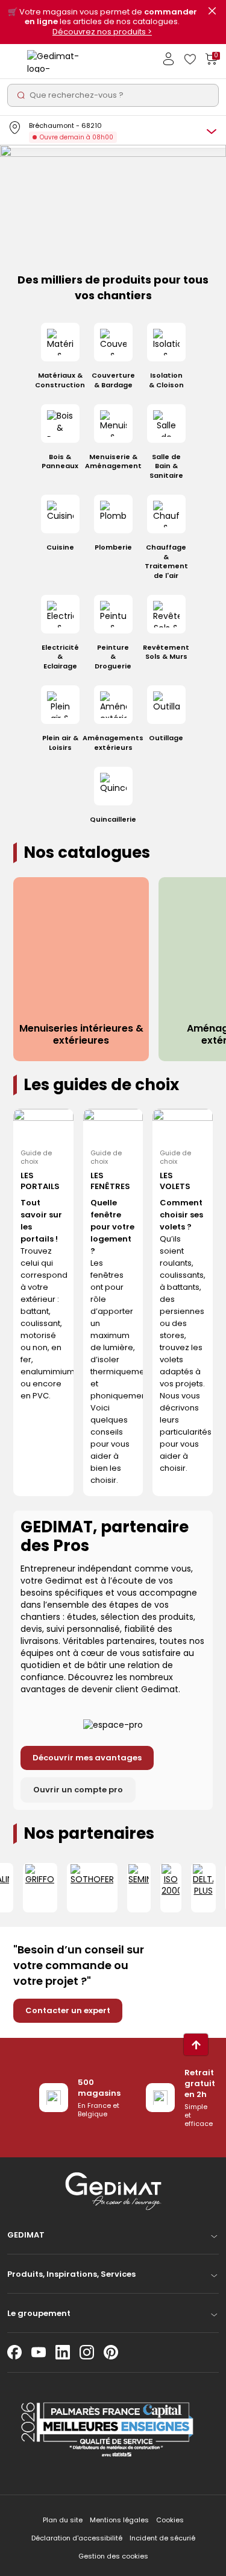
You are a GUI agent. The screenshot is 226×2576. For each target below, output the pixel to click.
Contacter (68, 2010)
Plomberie (113, 547)
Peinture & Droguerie (113, 657)
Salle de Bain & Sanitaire (166, 466)
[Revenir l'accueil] (54, 61)
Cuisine (60, 547)
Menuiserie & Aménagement (113, 462)
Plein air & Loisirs (60, 743)
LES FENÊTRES (110, 1181)
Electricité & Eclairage (60, 657)
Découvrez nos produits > (102, 32)
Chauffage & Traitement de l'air (166, 561)
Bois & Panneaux (60, 462)
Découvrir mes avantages (87, 1758)
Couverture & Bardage (113, 380)
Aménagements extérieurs (113, 743)
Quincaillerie (113, 820)
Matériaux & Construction (60, 380)
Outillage (166, 738)
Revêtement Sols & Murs (166, 652)
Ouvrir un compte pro (78, 1790)
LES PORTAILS (40, 1181)
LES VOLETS (175, 1181)
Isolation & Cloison (166, 380)
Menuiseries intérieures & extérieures (81, 1035)
